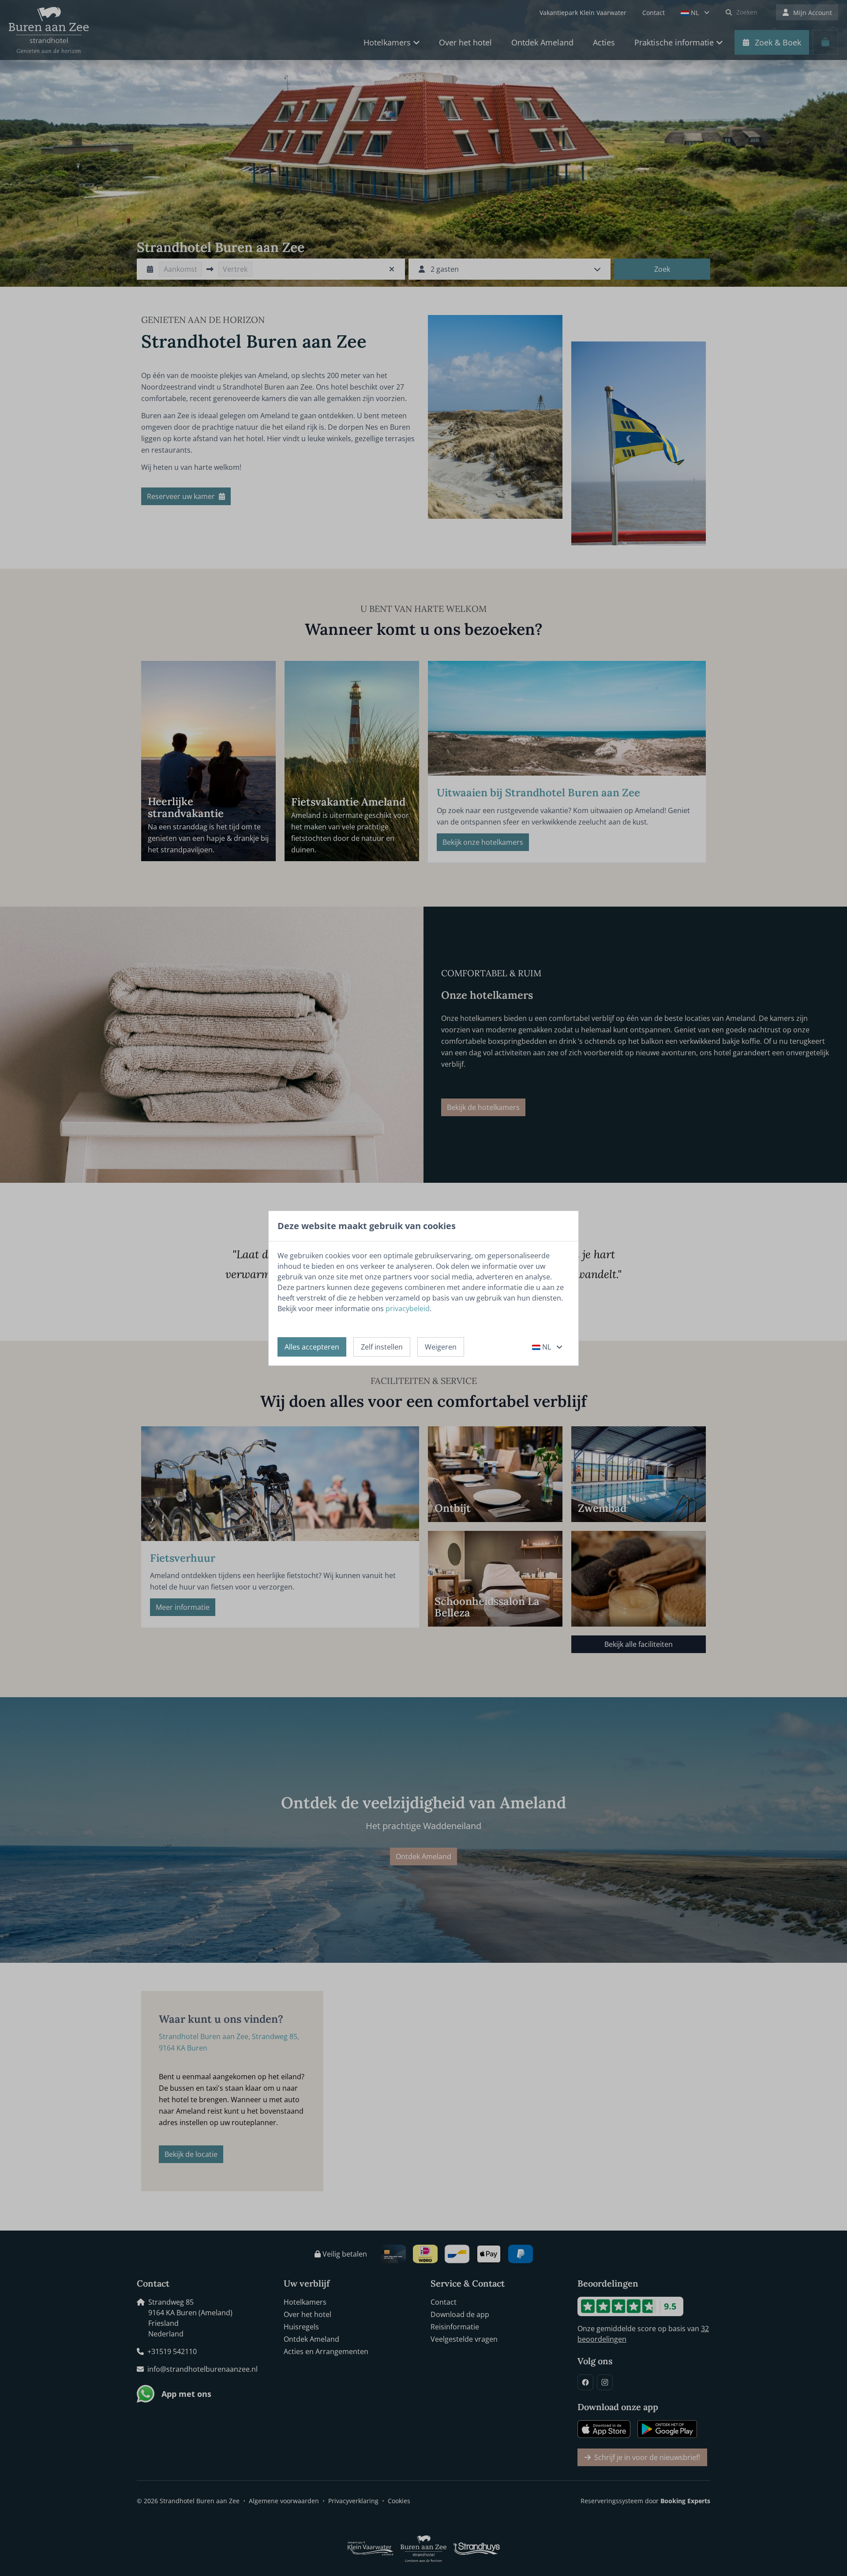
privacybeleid (408, 1309)
